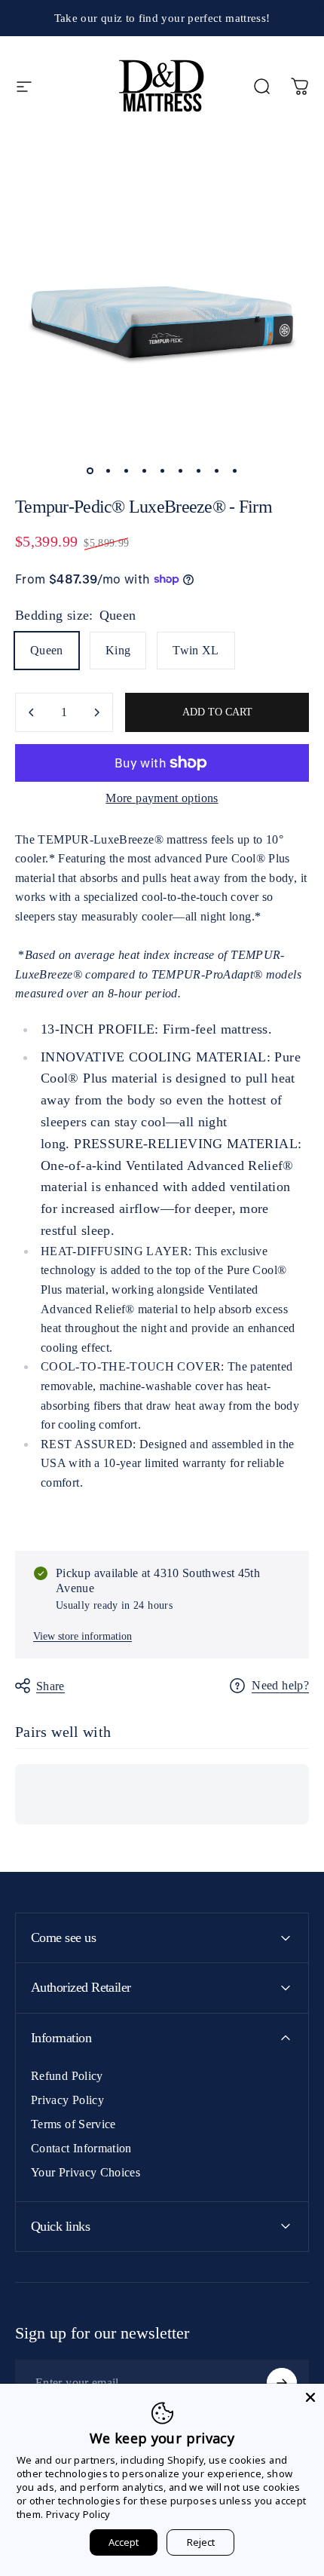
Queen (47, 650)
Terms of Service (73, 2124)
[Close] (310, 2397)
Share (50, 1686)
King (118, 650)
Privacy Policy (67, 2100)
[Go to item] (90, 471)
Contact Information (81, 2148)
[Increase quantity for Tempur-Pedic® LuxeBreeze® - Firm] (96, 712)
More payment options (162, 798)
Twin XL (196, 650)
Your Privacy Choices (86, 2172)
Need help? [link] (280, 1685)
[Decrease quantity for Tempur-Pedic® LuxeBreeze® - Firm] (32, 712)
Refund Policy (67, 2076)
